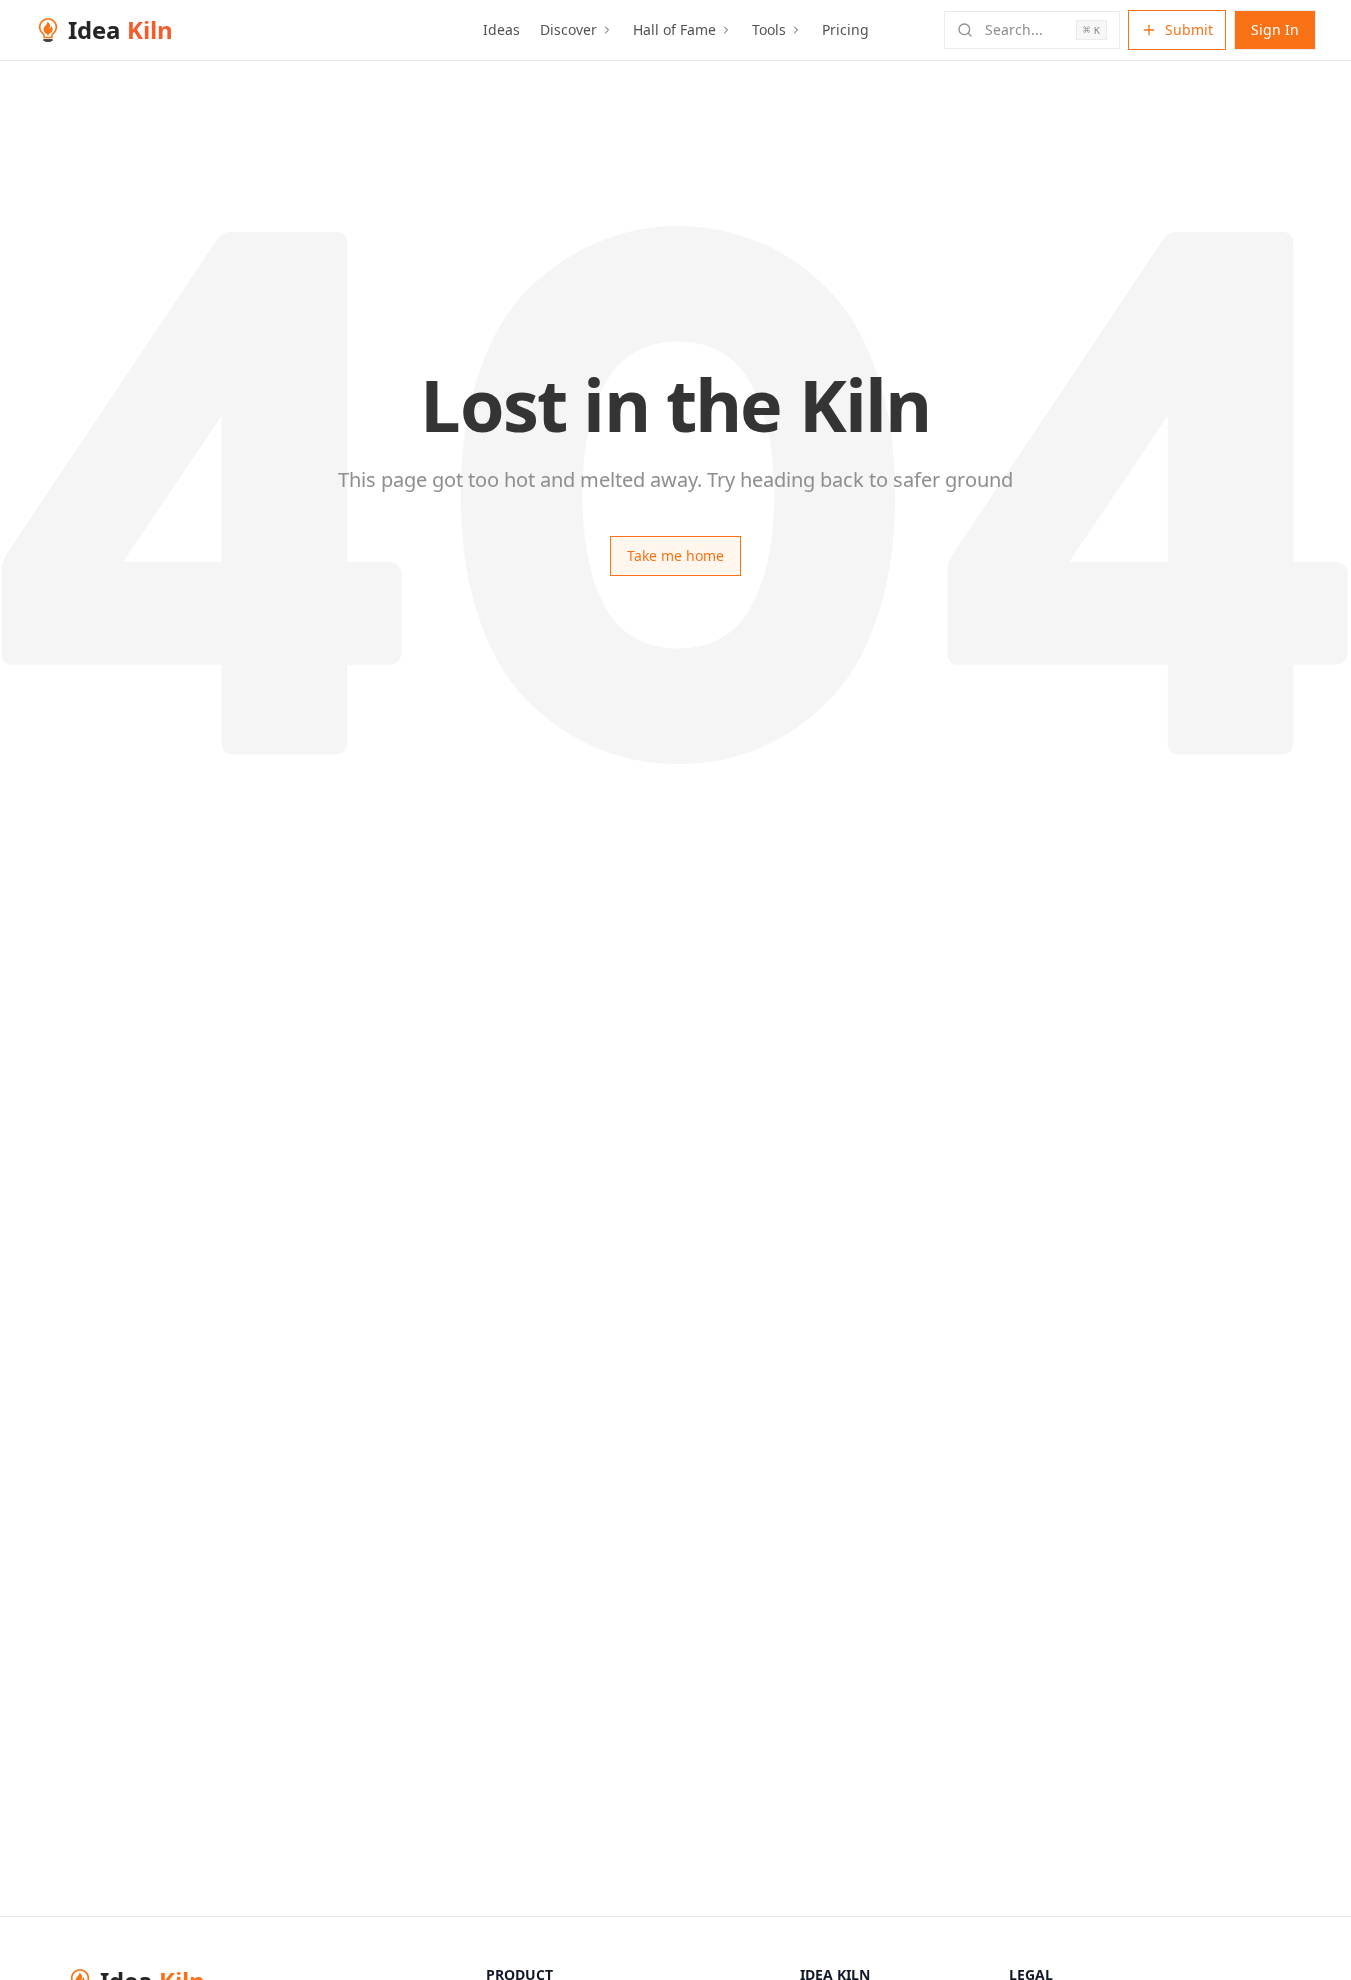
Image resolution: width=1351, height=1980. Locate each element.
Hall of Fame (674, 29)
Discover (568, 29)
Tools (769, 29)
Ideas (501, 29)
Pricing (845, 29)
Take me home (675, 555)
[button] (1032, 30)
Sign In (1275, 29)
